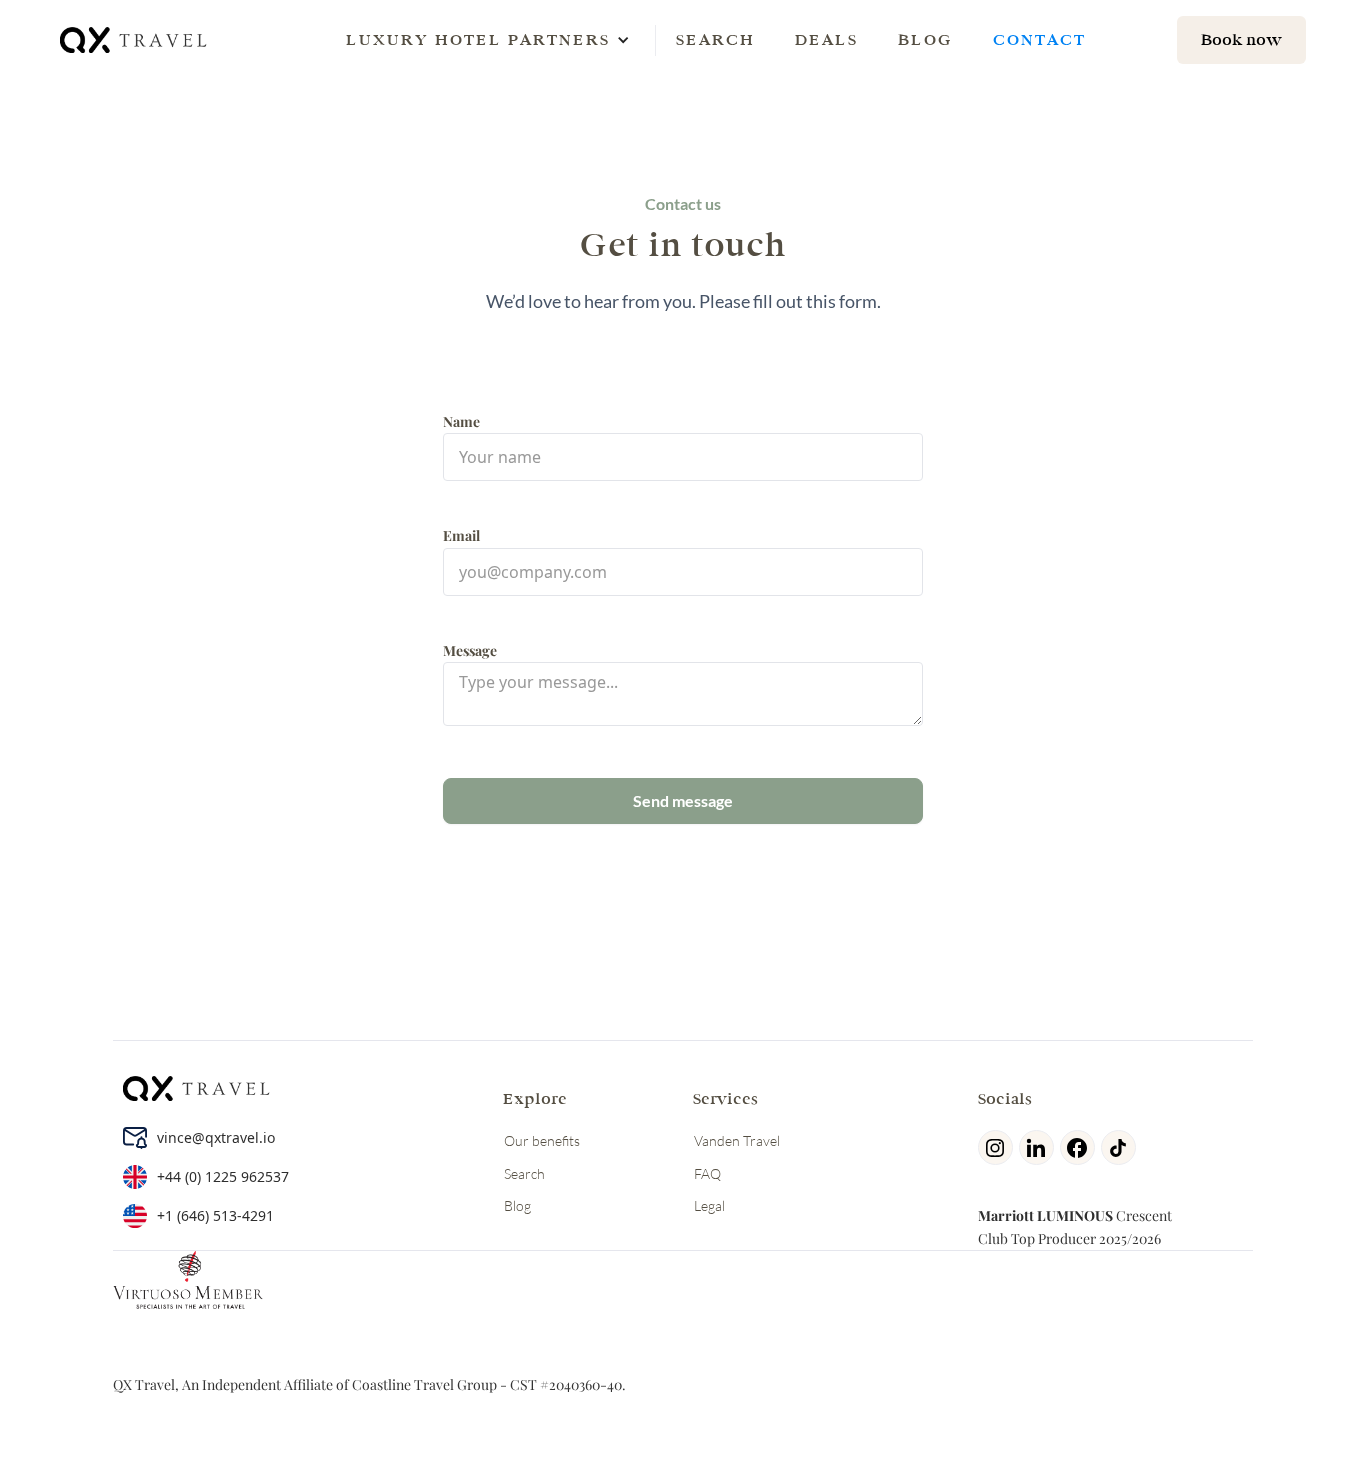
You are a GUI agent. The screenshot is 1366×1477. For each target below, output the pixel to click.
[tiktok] (1121, 1147)
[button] (478, 40)
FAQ (707, 1173)
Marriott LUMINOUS (1045, 1215)
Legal (709, 1205)
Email (461, 535)
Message (470, 650)
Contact (1039, 39)
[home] (135, 39)
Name (461, 421)
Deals (826, 39)
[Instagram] (998, 1147)
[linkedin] (1039, 1147)
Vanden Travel (737, 1140)
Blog (925, 39)
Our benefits (542, 1140)
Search (715, 39)
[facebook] (1080, 1147)
